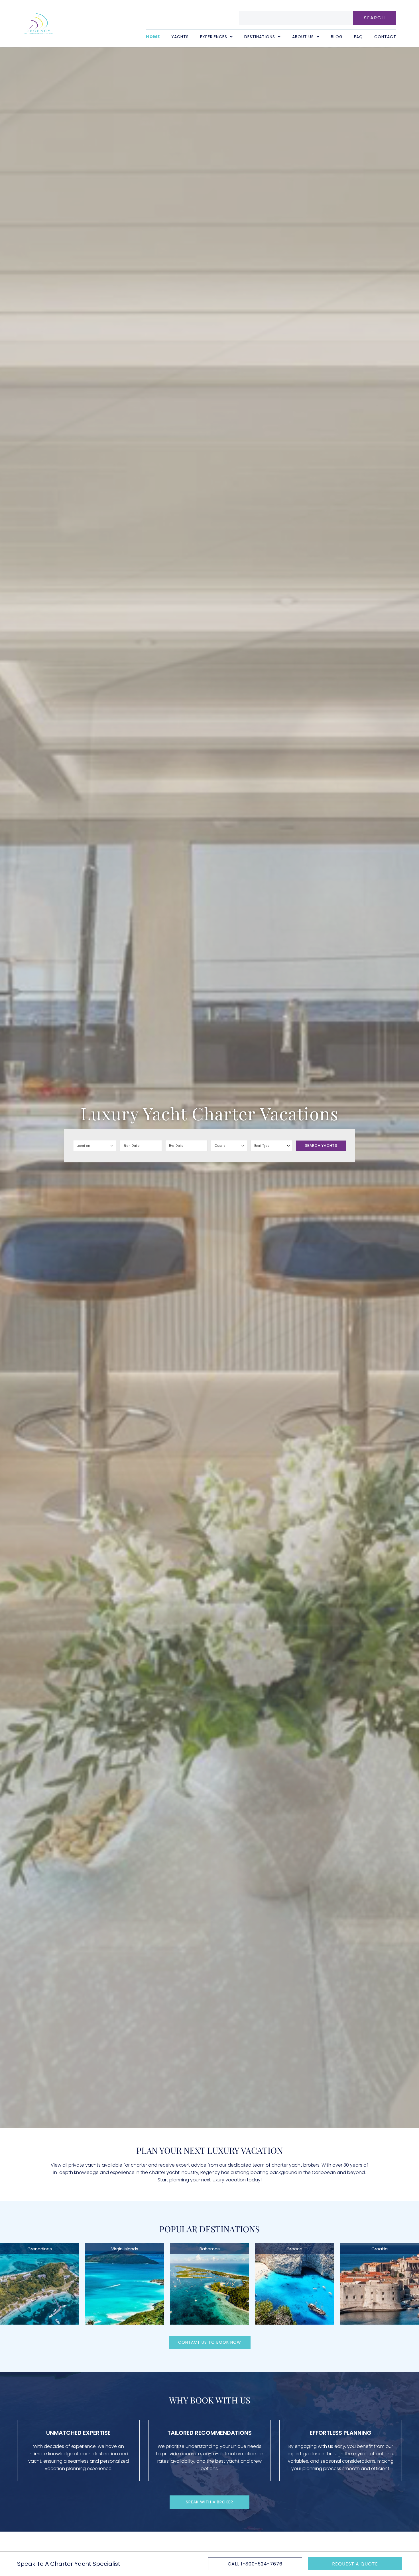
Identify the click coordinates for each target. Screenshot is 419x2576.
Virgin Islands (125, 2249)
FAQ (358, 37)
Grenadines (40, 2249)
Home (153, 37)
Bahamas (210, 2249)
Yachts (180, 37)
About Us (303, 37)
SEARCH (375, 18)
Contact (385, 37)
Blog (337, 37)
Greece (294, 2249)
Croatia (380, 2249)
